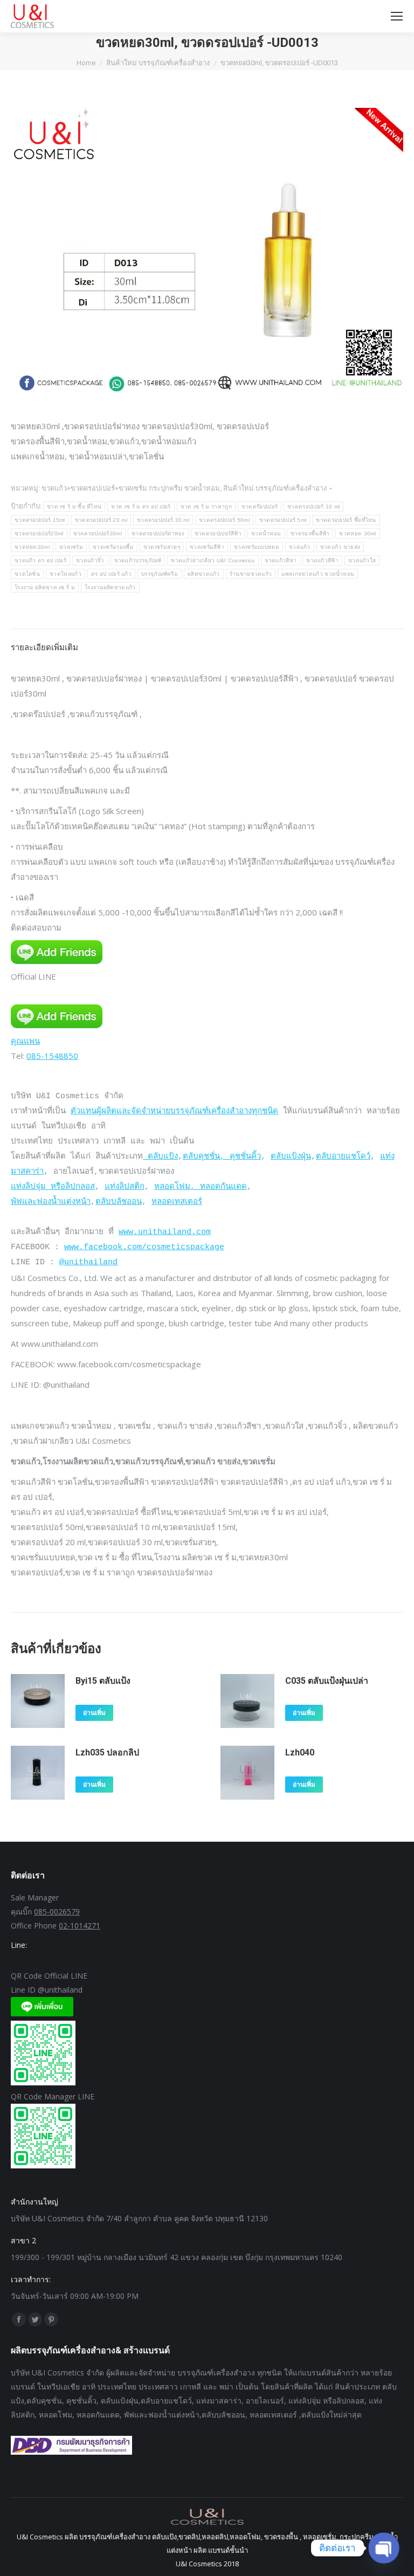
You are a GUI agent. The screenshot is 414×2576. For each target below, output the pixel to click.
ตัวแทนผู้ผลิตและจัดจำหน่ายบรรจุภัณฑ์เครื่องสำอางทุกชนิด (174, 1111)
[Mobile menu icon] (397, 16)
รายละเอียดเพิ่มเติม (44, 647)
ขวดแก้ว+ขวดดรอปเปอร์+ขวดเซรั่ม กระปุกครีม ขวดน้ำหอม (131, 488)
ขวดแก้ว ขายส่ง (340, 547)
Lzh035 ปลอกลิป (107, 1752)
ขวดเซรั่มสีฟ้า (207, 547)
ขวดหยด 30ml (357, 533)
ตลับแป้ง (160, 1157)
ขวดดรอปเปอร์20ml (39, 533)
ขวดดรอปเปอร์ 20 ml (101, 520)
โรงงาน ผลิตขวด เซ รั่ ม (45, 587)
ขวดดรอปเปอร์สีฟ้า (218, 533)
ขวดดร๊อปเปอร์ (260, 507)
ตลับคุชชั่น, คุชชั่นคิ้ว (222, 1157)
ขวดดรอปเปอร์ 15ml (40, 520)
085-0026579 (57, 1912)
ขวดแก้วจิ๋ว (90, 560)
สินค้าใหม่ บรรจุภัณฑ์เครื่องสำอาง (275, 488)
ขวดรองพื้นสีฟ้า (310, 533)
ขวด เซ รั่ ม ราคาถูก (206, 507)
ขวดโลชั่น (27, 574)
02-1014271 (80, 1926)
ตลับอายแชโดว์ (343, 1157)
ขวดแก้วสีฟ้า (322, 560)
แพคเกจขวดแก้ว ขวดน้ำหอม (318, 574)
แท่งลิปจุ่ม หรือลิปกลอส (53, 1187)
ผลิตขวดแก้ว (204, 574)
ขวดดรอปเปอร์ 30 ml (163, 520)
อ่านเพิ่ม (94, 1713)
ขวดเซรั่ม (71, 547)
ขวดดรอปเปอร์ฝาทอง (158, 533)
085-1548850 (52, 1056)
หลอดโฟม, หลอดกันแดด (201, 1187)
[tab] (207, 642)
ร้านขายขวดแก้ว (251, 574)
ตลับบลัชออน (119, 1202)
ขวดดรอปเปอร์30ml (98, 533)
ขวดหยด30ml (32, 547)
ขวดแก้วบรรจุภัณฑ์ (138, 560)
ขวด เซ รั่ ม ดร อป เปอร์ (141, 507)
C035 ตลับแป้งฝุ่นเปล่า (327, 1681)
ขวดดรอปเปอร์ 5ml (283, 520)
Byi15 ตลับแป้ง (103, 1681)
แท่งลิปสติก (125, 1187)
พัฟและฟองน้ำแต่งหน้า (51, 1202)
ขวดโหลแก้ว (65, 574)
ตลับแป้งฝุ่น (291, 1157)
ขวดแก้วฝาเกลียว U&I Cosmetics (213, 560)
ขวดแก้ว (300, 547)
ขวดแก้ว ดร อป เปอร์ (40, 560)
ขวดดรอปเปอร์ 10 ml (313, 507)
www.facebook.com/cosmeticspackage (144, 1247)
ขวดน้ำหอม (266, 533)
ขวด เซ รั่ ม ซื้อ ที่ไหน (74, 507)
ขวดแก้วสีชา (281, 560)
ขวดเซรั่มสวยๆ (162, 547)
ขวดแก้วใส (362, 560)
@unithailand (88, 1262)
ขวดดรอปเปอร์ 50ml (224, 520)
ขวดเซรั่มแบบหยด (257, 547)
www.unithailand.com (165, 1232)
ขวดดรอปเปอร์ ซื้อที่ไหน (346, 520)
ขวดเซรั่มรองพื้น (113, 547)
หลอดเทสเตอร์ (177, 1202)
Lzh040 (300, 1752)
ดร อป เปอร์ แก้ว (111, 574)
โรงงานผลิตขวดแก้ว (110, 587)
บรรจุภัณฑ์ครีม (160, 574)
